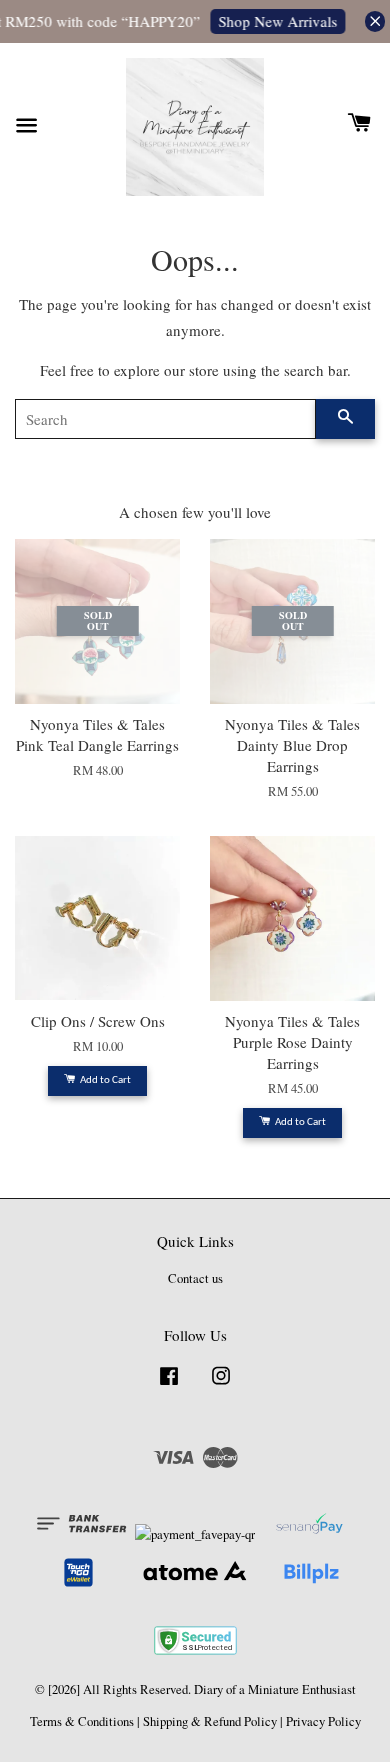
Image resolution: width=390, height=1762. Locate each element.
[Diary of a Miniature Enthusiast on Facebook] (169, 1385)
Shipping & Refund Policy (210, 1721)
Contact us (195, 1278)
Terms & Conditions (82, 1721)
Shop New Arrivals (275, 21)
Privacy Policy (323, 1721)
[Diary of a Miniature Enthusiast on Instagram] (221, 1385)
